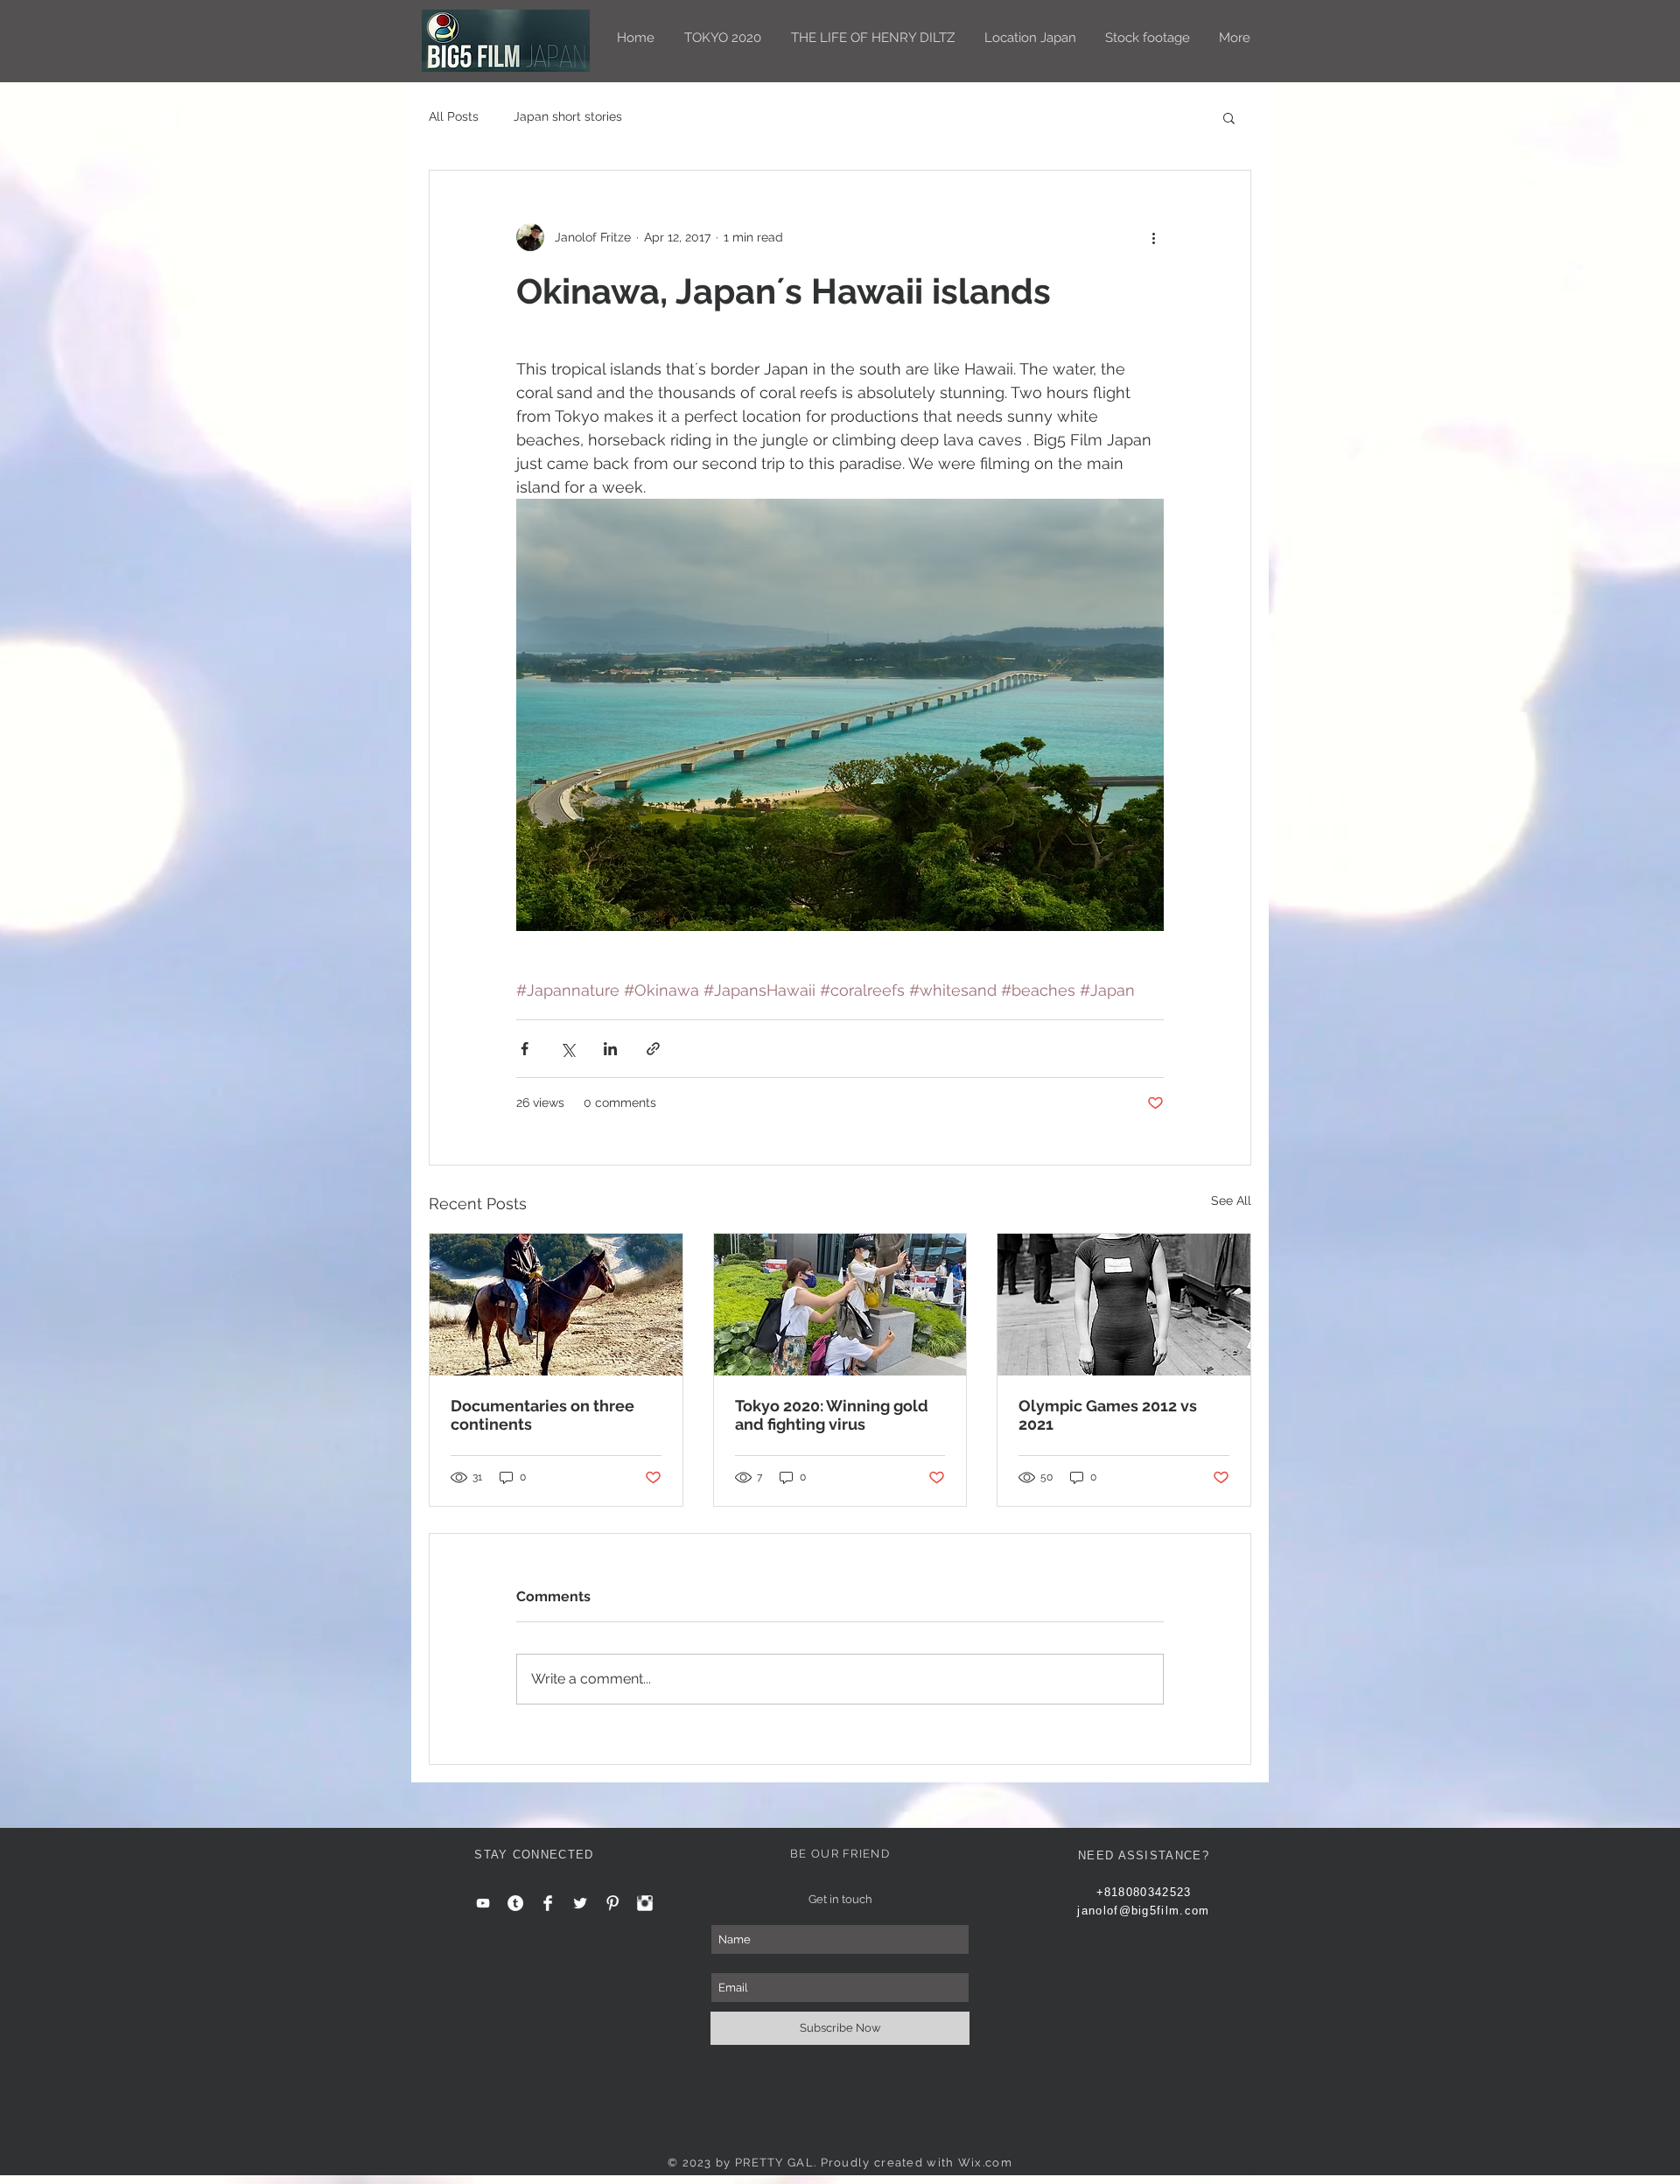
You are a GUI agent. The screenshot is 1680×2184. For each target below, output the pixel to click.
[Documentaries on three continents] (556, 1305)
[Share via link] (653, 1049)
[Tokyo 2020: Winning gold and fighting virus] (840, 1305)
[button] (1229, 117)
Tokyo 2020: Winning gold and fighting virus (832, 1415)
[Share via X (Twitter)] (567, 1049)
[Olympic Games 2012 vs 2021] (1124, 1305)
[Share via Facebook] (525, 1049)
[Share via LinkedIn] (610, 1049)
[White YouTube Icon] (483, 1903)
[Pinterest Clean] (612, 1903)
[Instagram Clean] (645, 1903)
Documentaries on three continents (542, 1415)
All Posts (454, 116)
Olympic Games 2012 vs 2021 (1108, 1415)
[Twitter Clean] (580, 1903)
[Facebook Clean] (548, 1903)
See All (1231, 1200)
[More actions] (1153, 237)
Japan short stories (568, 116)
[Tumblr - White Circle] (515, 1903)
